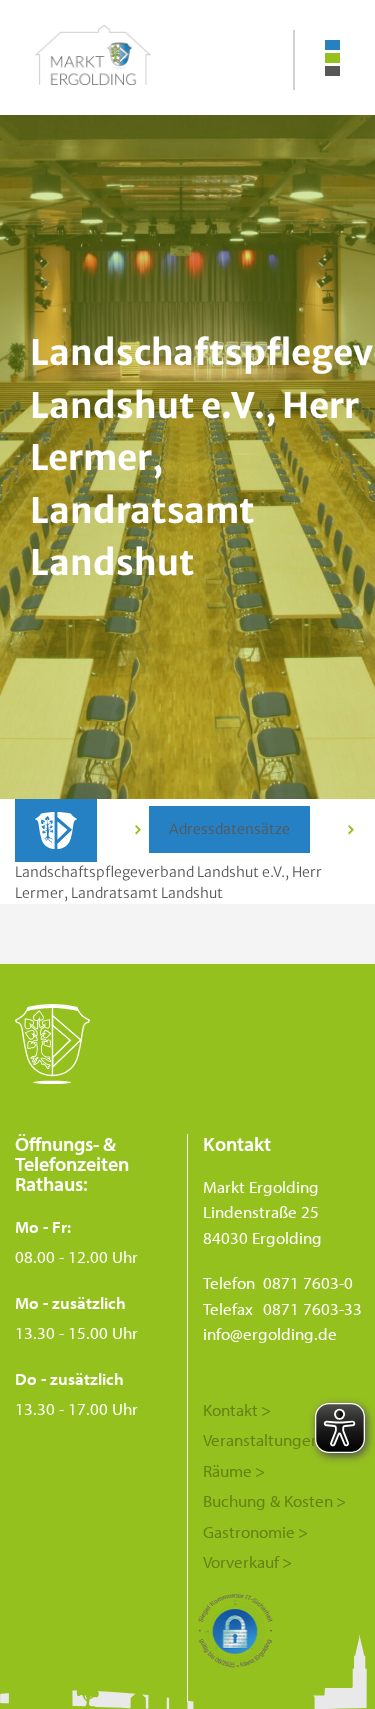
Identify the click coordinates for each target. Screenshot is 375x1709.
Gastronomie (249, 1531)
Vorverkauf (241, 1561)
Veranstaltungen (261, 1439)
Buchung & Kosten (268, 1500)
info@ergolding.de (270, 1333)
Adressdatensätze (229, 829)
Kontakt (230, 1409)
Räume (227, 1470)
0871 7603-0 (308, 1282)
